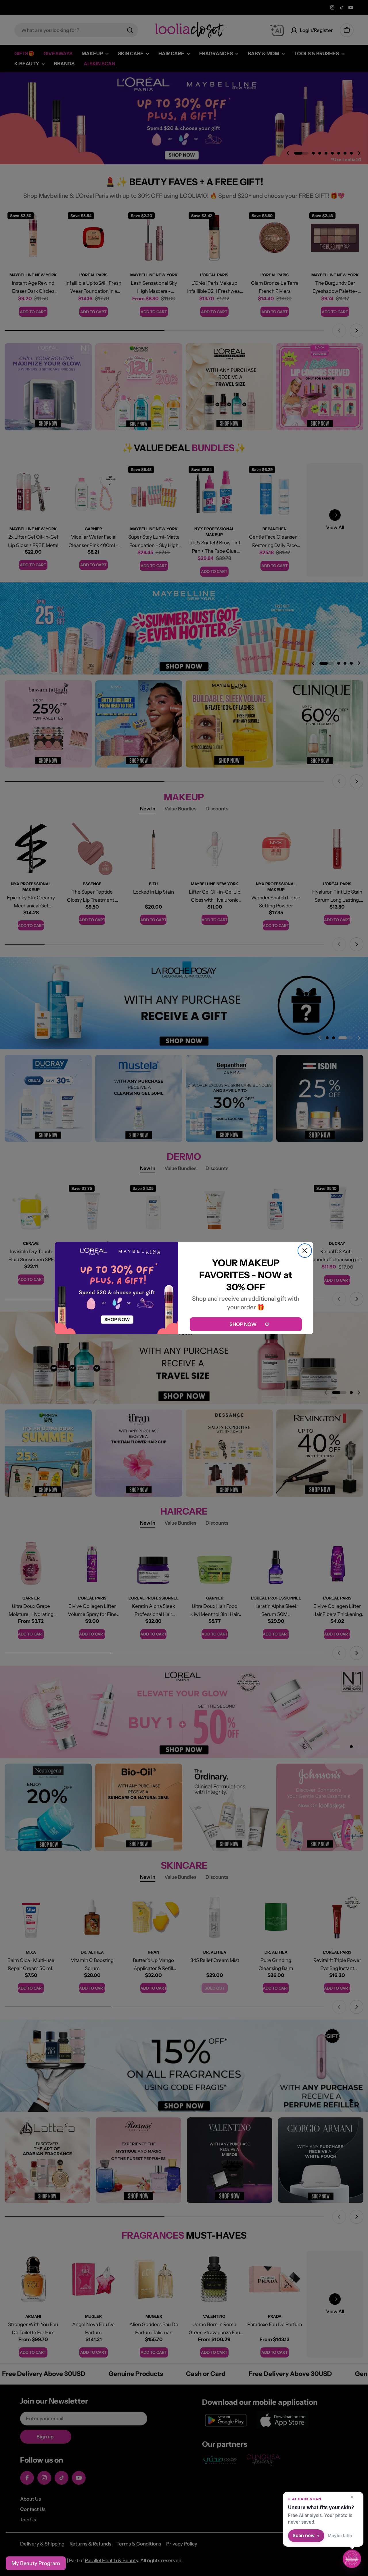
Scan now (304, 2536)
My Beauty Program (36, 2563)
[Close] (305, 1251)
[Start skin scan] (352, 2559)
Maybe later (340, 2536)
